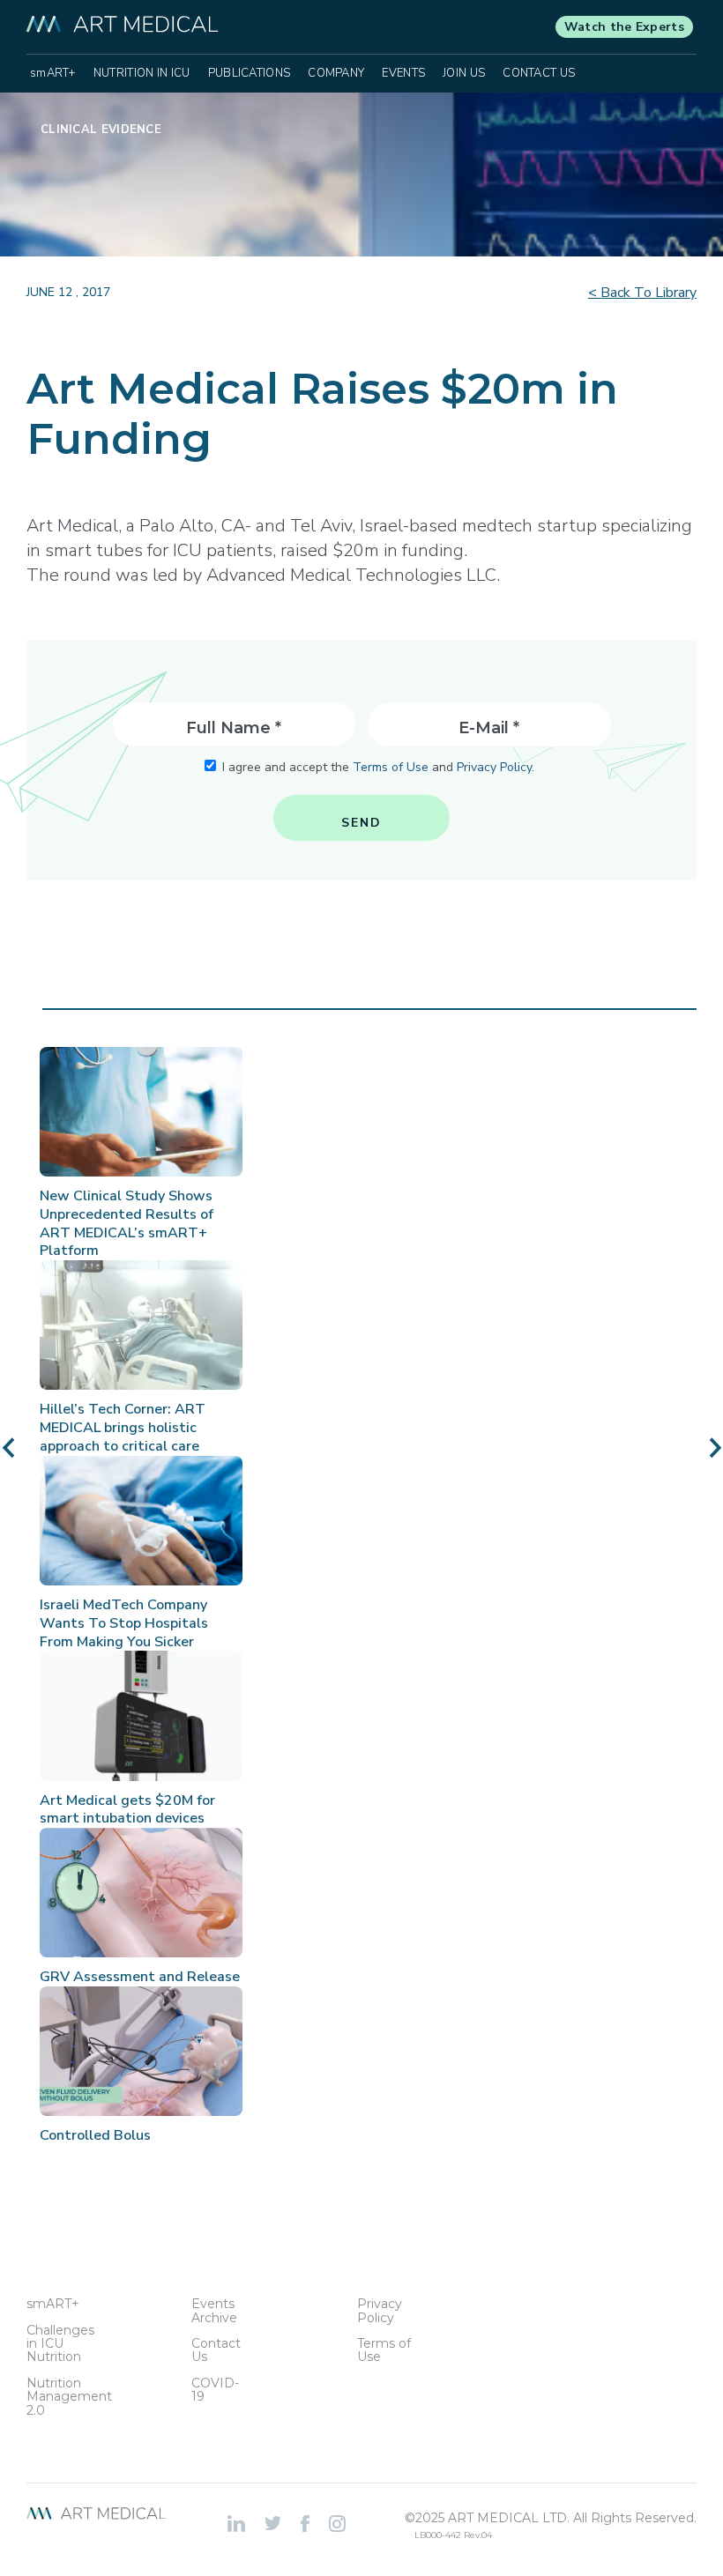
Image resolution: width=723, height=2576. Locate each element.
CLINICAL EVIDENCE (101, 130)
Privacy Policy (494, 767)
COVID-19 (215, 2390)
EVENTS (403, 73)
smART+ (53, 73)
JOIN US (464, 73)
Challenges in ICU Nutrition (56, 2344)
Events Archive (214, 2311)
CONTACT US (539, 73)
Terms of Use (391, 767)
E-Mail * (489, 728)
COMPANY (336, 73)
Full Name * (234, 728)
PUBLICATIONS (250, 73)
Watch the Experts (624, 27)
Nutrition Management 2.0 (56, 2397)
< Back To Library (642, 293)
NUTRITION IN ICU (142, 73)
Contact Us (216, 2351)
